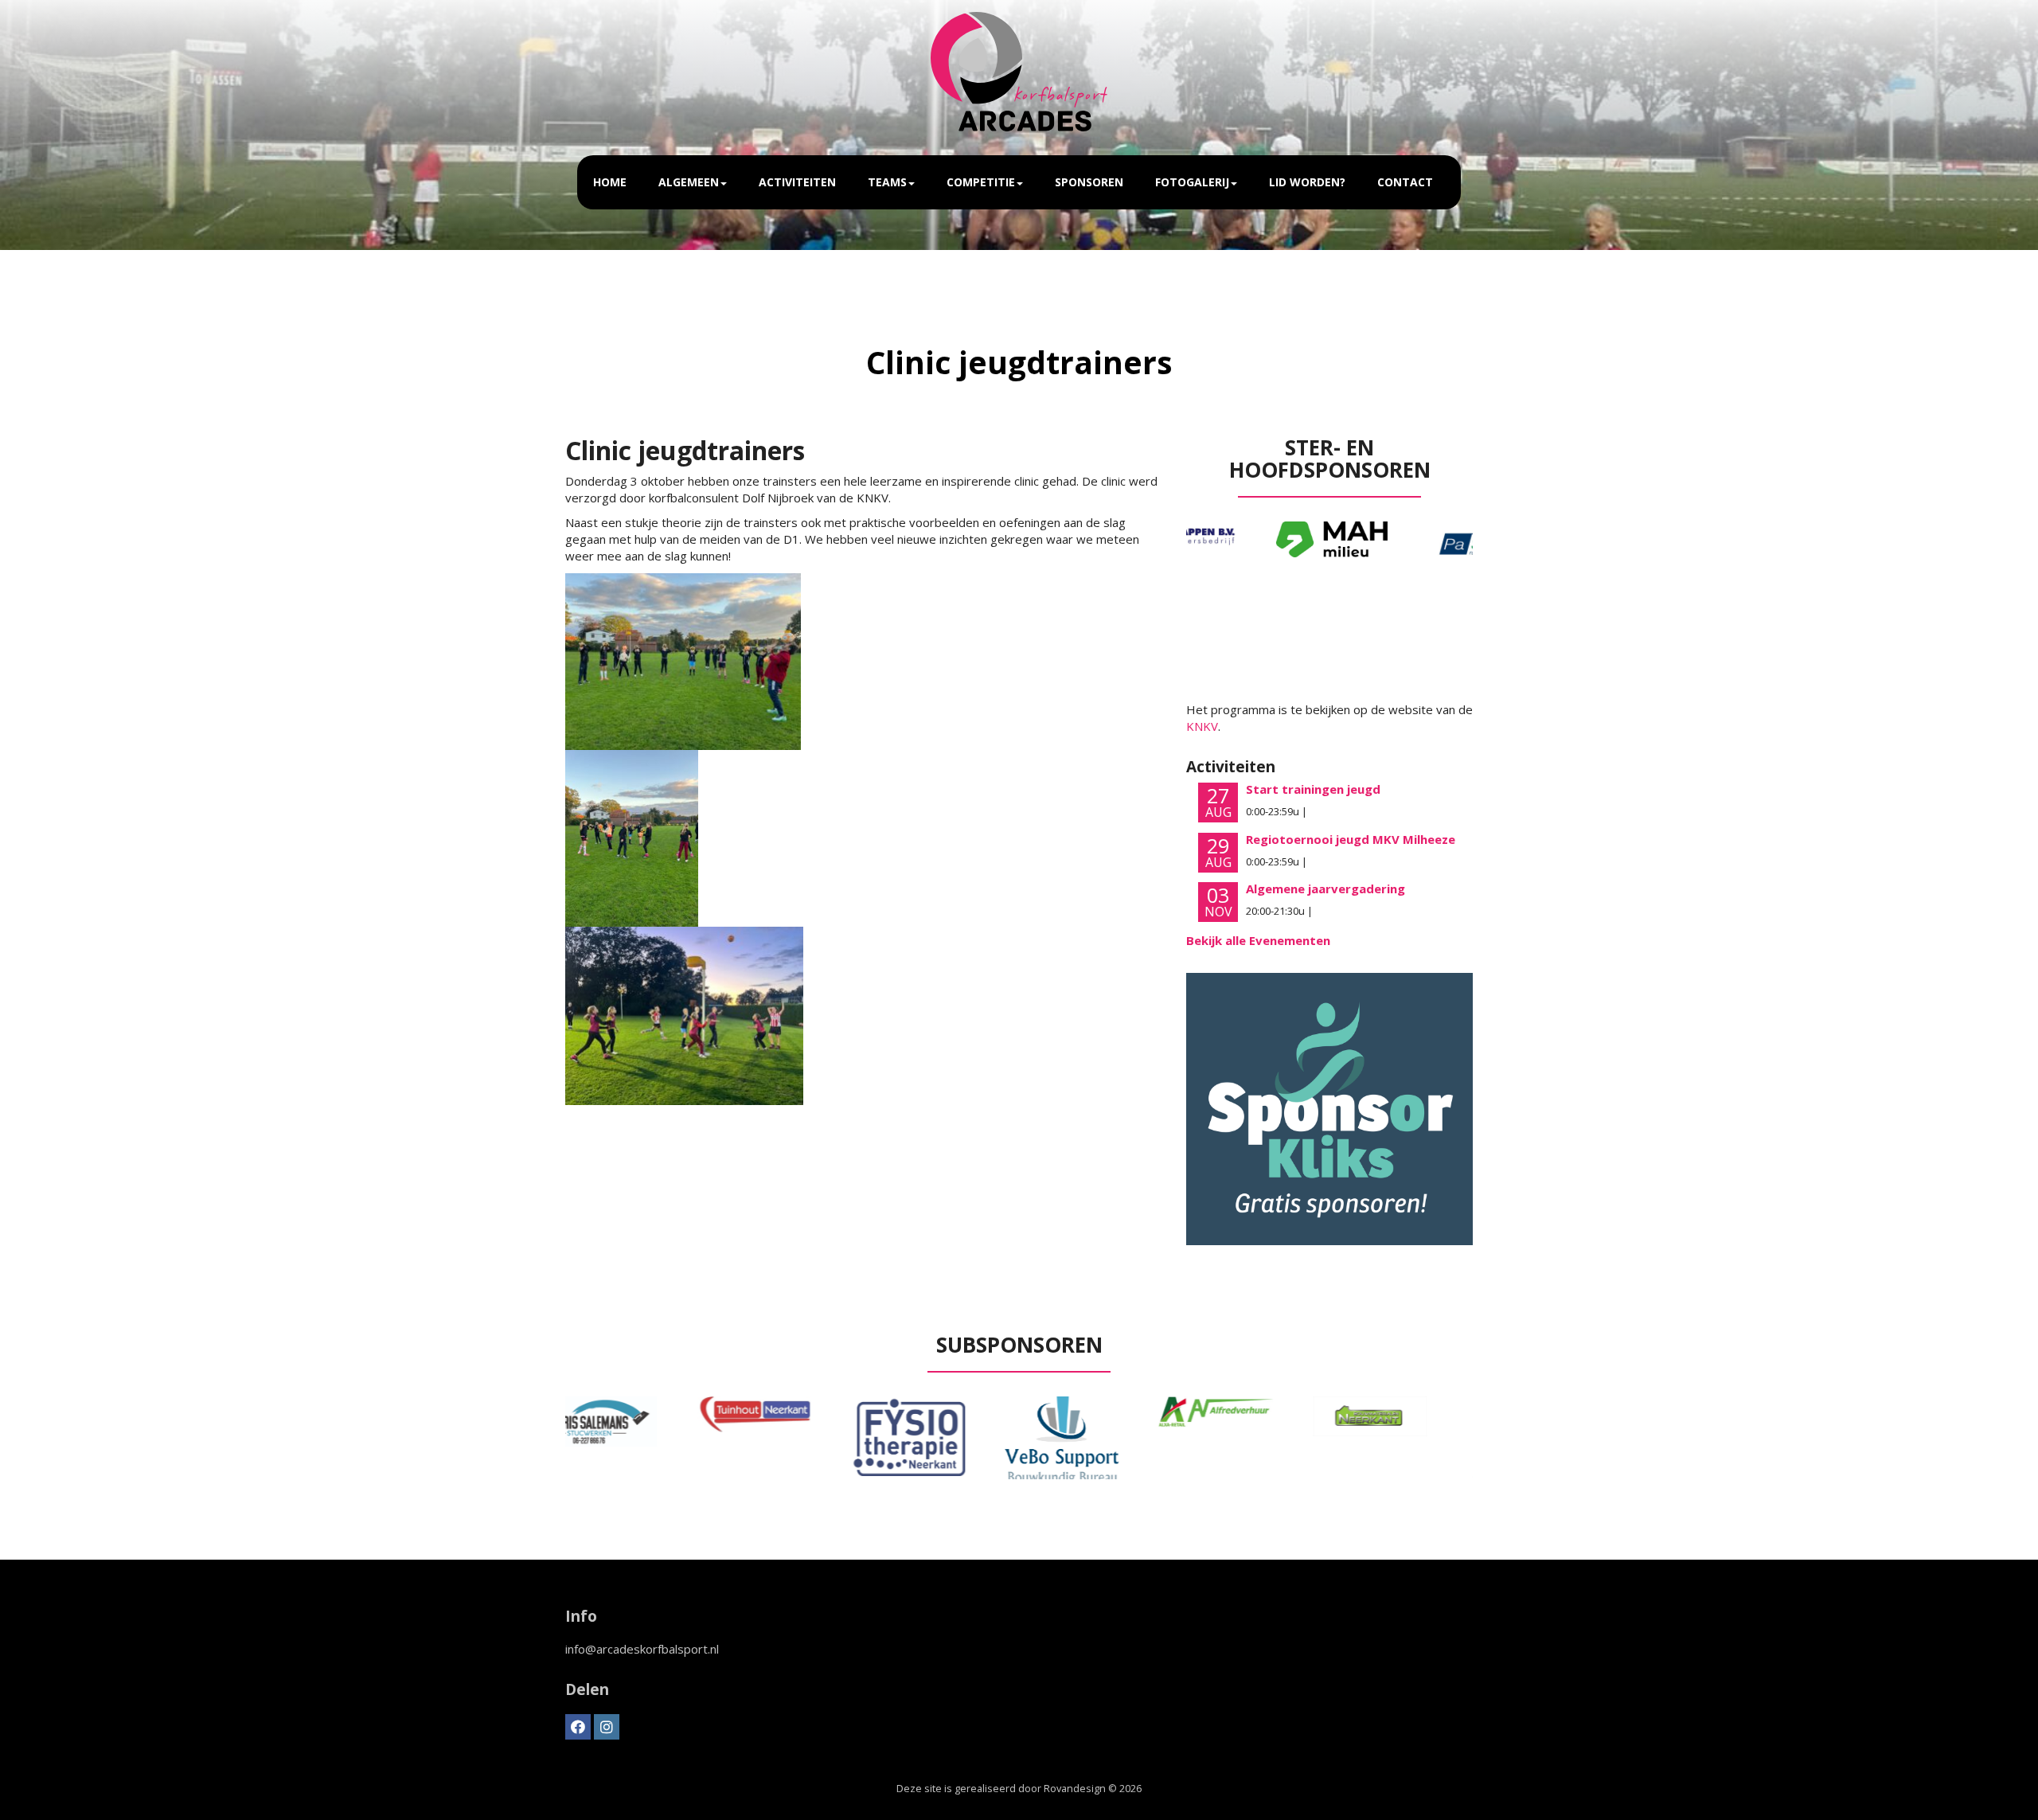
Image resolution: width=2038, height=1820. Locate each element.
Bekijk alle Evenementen (1258, 940)
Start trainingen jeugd (1313, 789)
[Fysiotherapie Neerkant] (788, 1436)
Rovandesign (1075, 1788)
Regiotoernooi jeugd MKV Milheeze (1351, 839)
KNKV (1202, 726)
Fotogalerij (1192, 182)
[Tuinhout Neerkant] (634, 1414)
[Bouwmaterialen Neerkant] (1249, 1416)
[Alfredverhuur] (1096, 1412)
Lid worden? (1307, 182)
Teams (887, 182)
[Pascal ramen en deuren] (1405, 545)
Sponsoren (1089, 182)
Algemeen (689, 182)
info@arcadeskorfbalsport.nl (642, 1649)
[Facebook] (578, 1727)
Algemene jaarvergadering (1325, 889)
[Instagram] (607, 1727)
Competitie (981, 182)
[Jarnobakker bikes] (1404, 1438)
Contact (1405, 182)
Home (610, 182)
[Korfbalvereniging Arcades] (1019, 72)
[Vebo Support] (942, 1440)
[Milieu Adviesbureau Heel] (1254, 539)
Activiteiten (797, 182)
